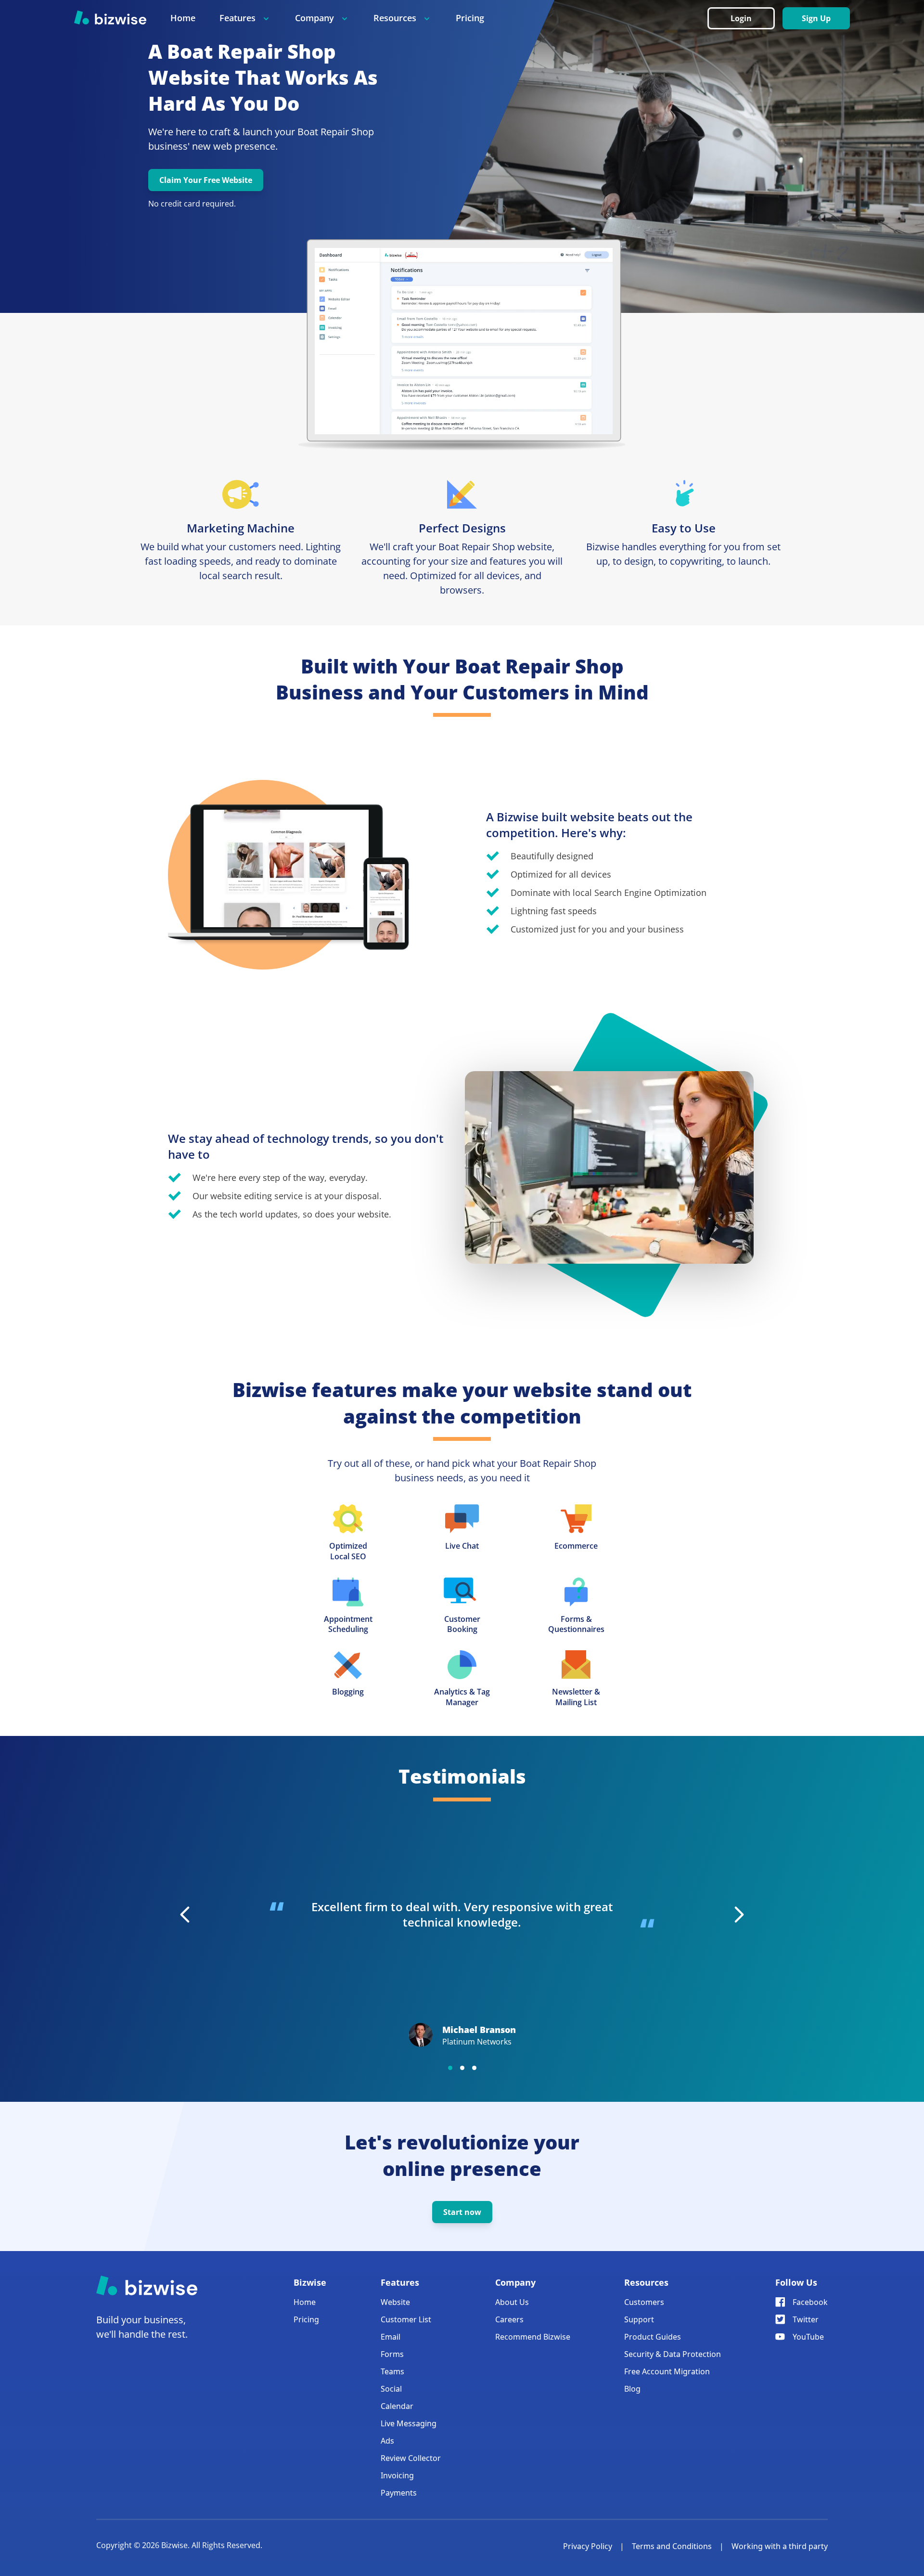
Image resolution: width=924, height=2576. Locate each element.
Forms (392, 2354)
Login (741, 18)
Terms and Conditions (672, 2546)
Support (639, 2319)
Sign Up (816, 18)
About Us (512, 2302)
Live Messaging (409, 2423)
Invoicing (397, 2475)
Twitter (806, 2319)
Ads (387, 2441)
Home (183, 18)
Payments (399, 2493)
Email (391, 2337)
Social (391, 2389)
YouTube (808, 2337)
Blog (632, 2389)
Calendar (397, 2406)
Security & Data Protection (673, 2354)
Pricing (470, 18)
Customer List (406, 2319)
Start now (462, 2212)
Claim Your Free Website (206, 180)
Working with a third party (780, 2546)
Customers (644, 2302)
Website (395, 2302)
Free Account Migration (667, 2371)
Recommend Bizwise (533, 2337)
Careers (509, 2319)
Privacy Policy (588, 2546)
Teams (392, 2371)
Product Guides (653, 2337)
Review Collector (411, 2458)
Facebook (810, 2302)
